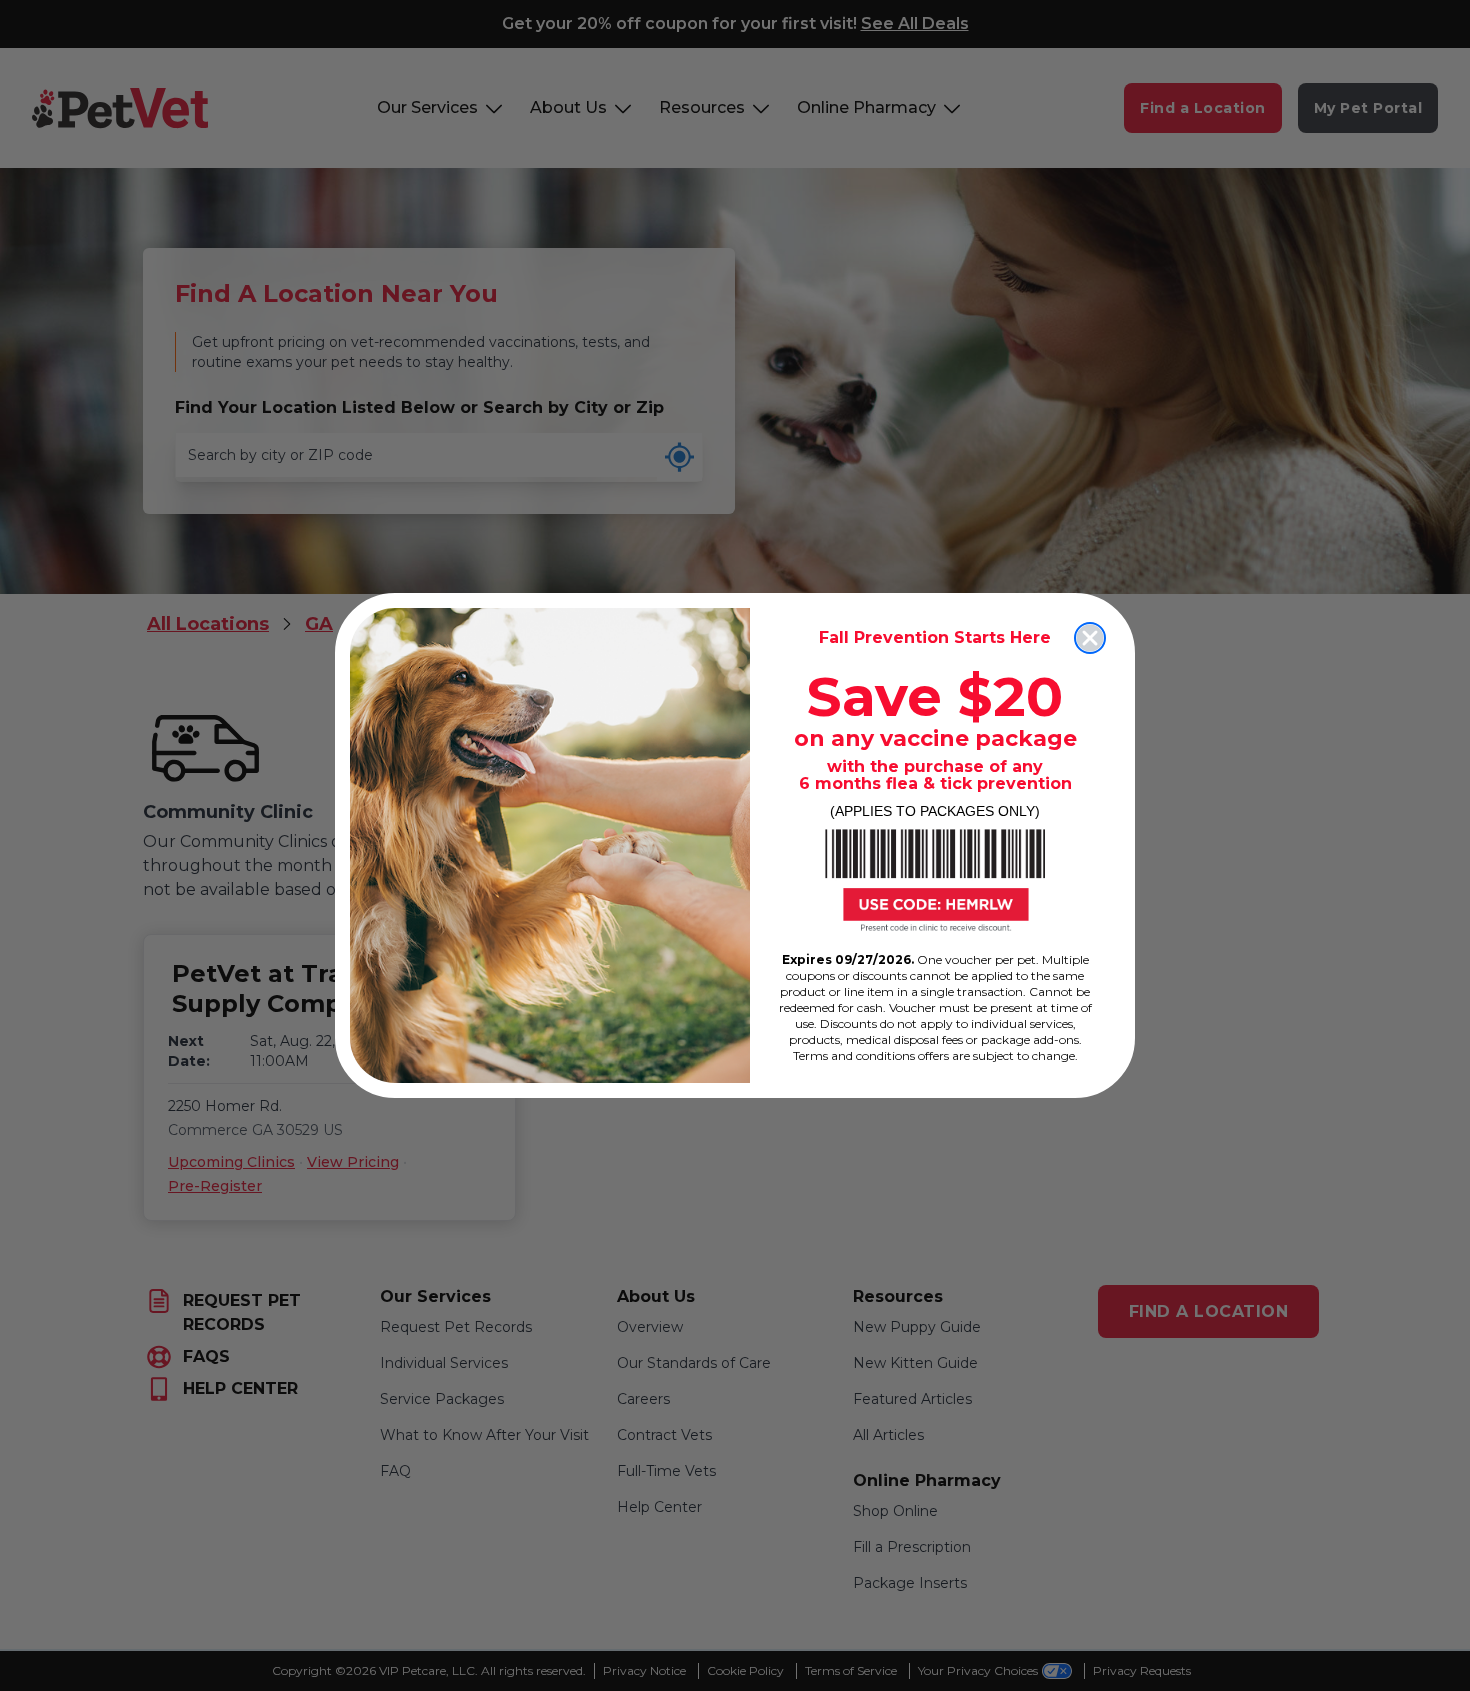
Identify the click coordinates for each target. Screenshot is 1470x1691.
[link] (935, 880)
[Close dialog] (1090, 638)
